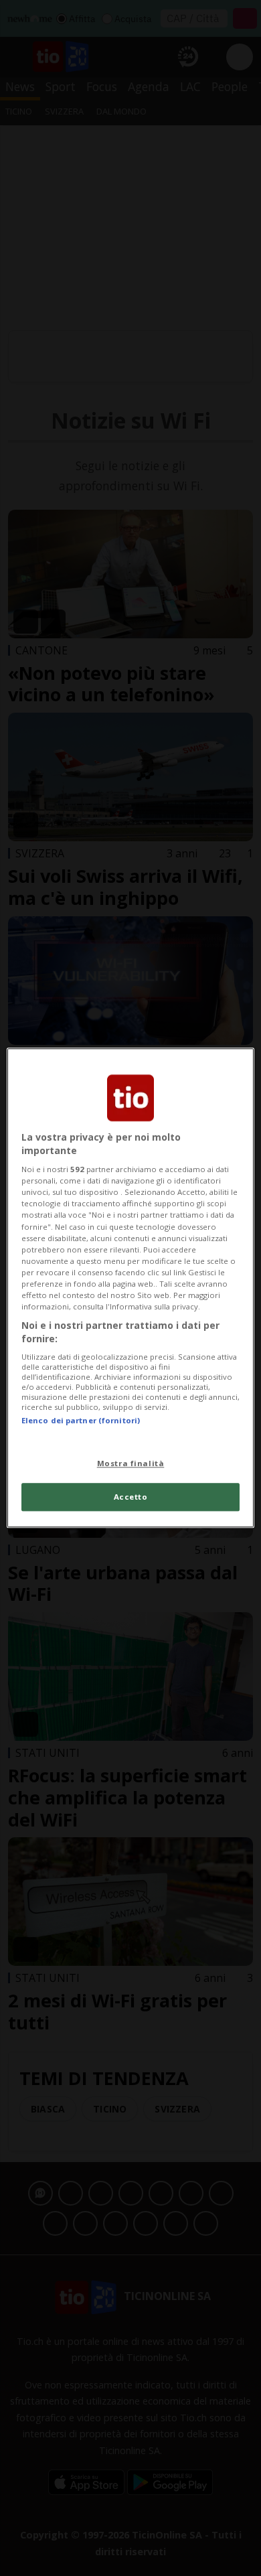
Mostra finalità (131, 1463)
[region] (131, 1288)
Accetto (131, 1497)
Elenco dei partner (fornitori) (81, 1420)
